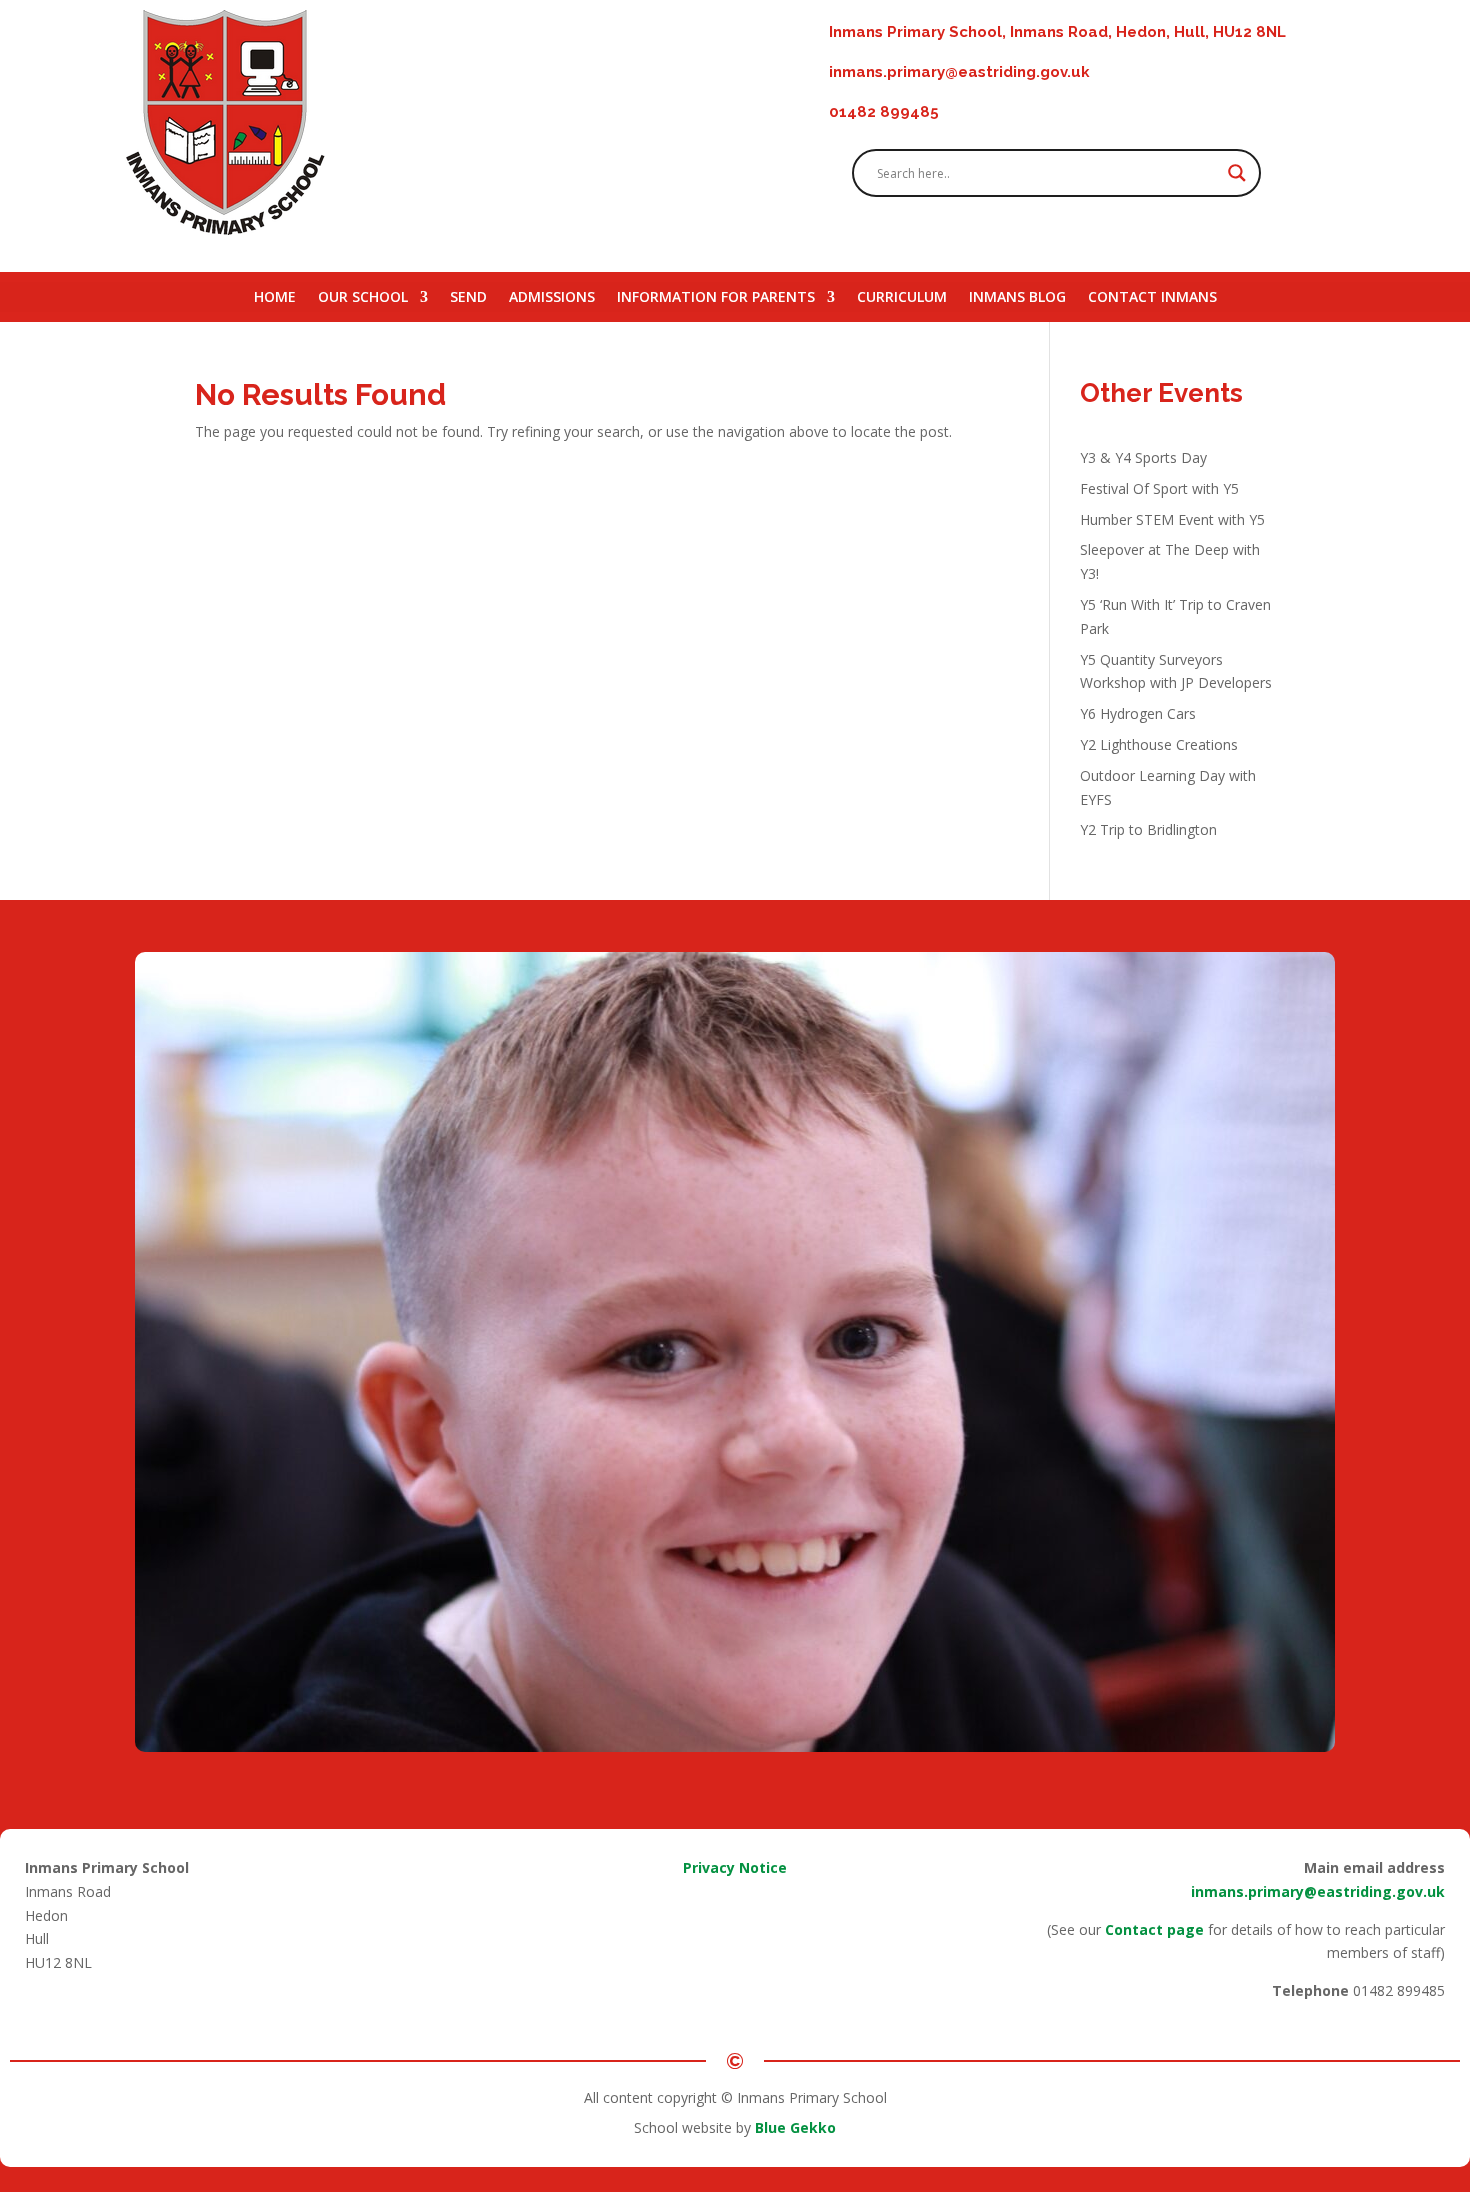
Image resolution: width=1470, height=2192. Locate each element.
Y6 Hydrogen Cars (1138, 713)
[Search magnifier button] (1237, 173)
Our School (363, 298)
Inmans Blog (1017, 298)
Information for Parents (716, 298)
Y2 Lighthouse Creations (1159, 744)
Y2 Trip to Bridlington (1148, 829)
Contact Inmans (1152, 298)
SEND (468, 298)
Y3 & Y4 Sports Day (1143, 457)
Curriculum (902, 298)
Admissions (552, 298)
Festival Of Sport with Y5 (1159, 488)
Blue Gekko (795, 2127)
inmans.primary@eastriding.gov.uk (1318, 1891)
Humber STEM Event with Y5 (1172, 519)
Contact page (1154, 1929)
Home (275, 298)
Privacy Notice (735, 1867)
